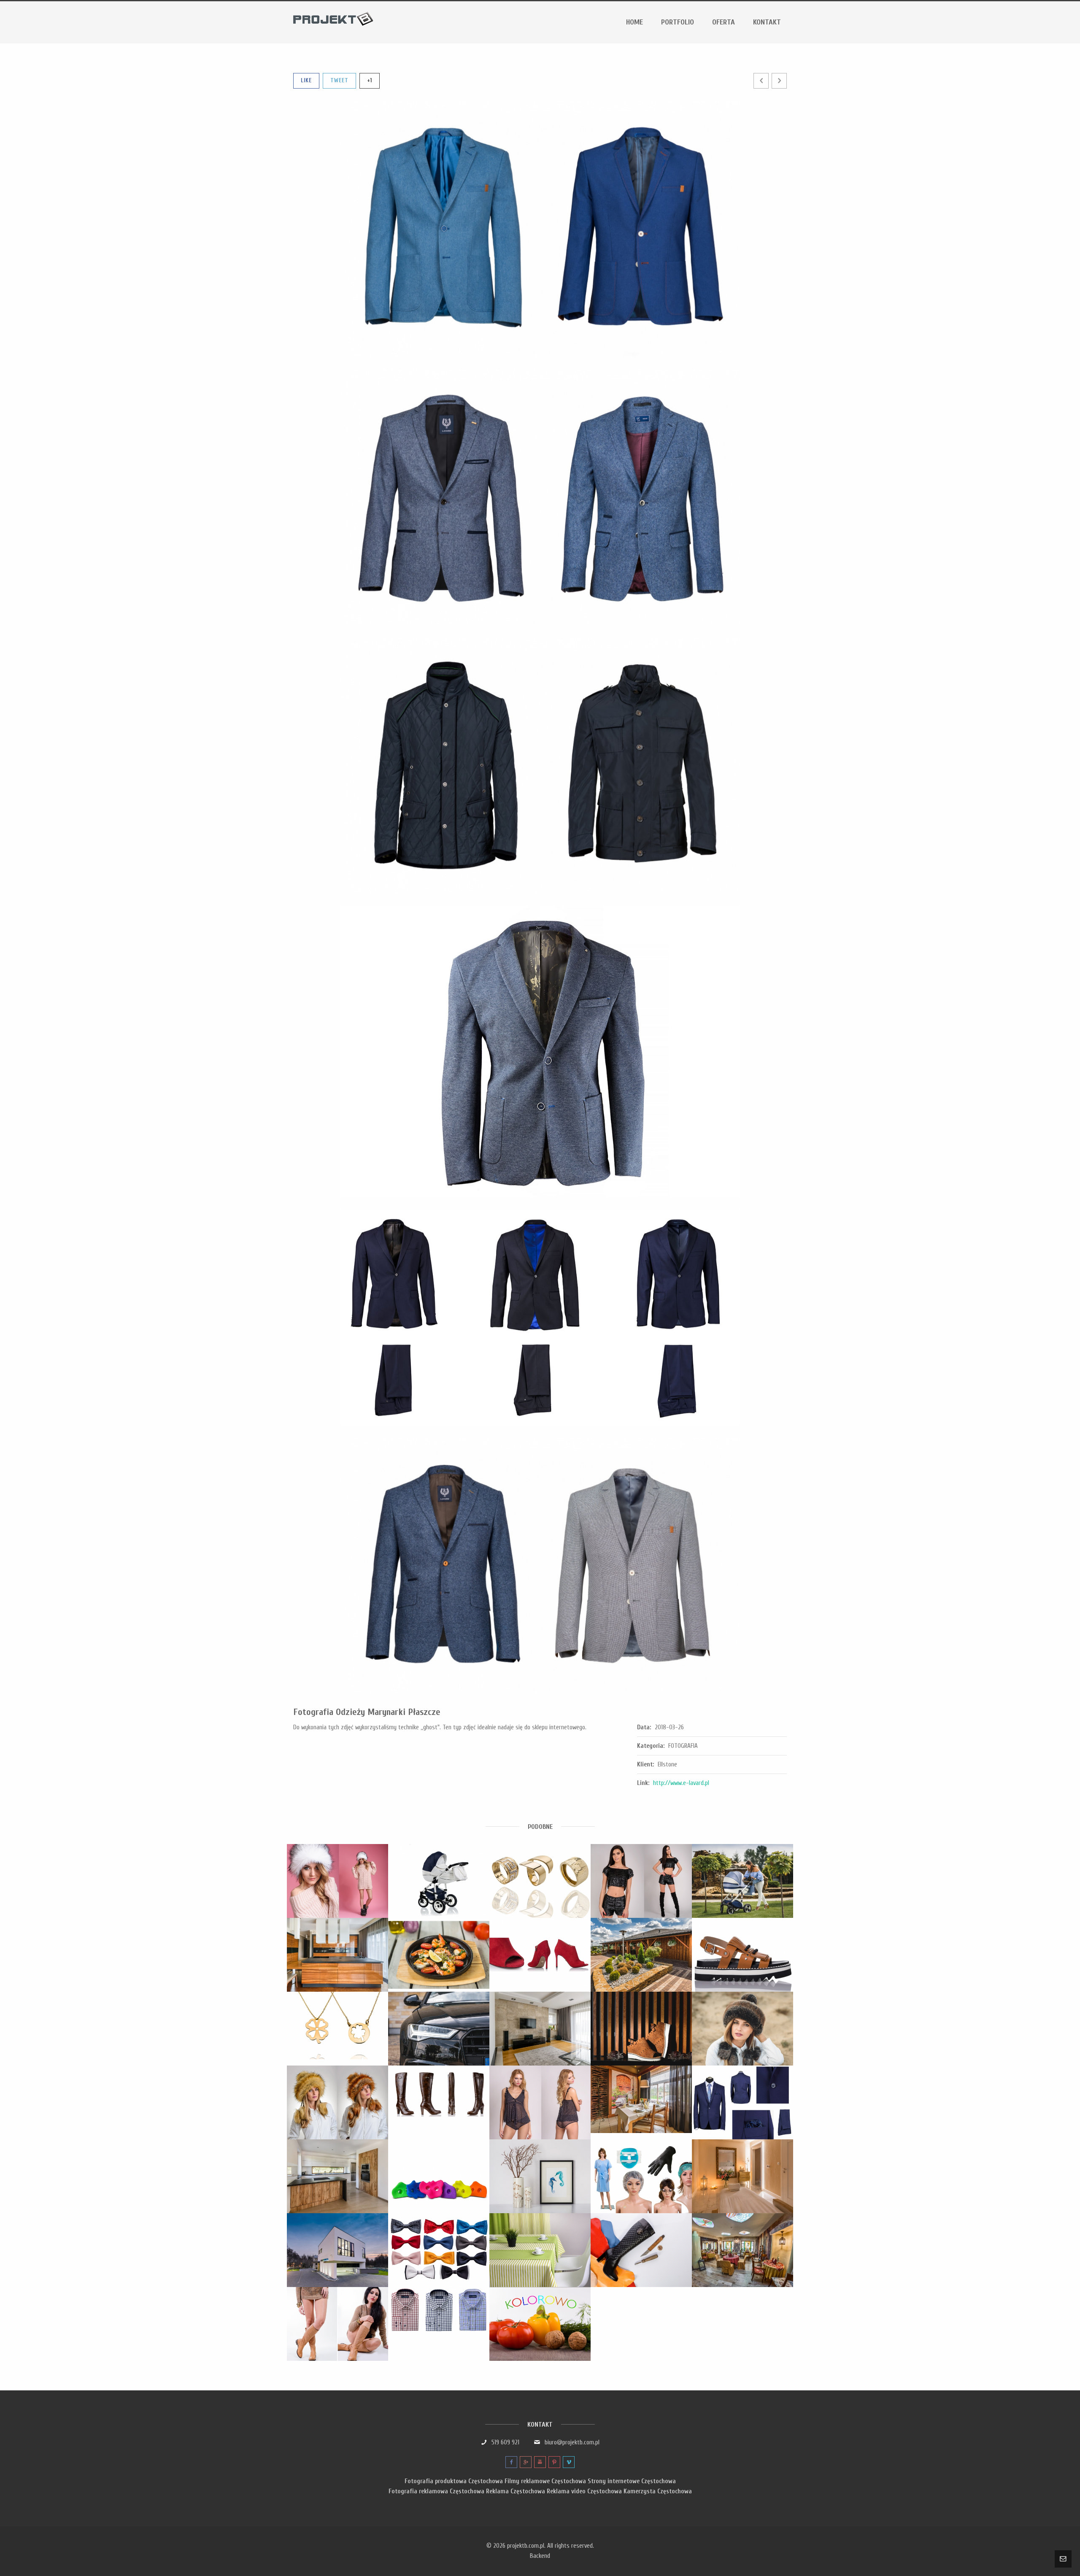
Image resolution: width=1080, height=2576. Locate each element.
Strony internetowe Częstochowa (632, 2481)
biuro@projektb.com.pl (572, 2442)
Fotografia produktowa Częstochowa (454, 2481)
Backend (540, 2556)
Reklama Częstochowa (516, 2491)
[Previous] (761, 81)
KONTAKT (767, 22)
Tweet (339, 80)
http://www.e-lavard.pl (681, 1783)
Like (306, 80)
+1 (370, 80)
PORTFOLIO (678, 22)
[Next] (779, 81)
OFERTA (724, 22)
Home (634, 22)
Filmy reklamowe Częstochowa (545, 2481)
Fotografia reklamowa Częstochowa (436, 2491)
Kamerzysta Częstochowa (658, 2491)
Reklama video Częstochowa (584, 2491)
